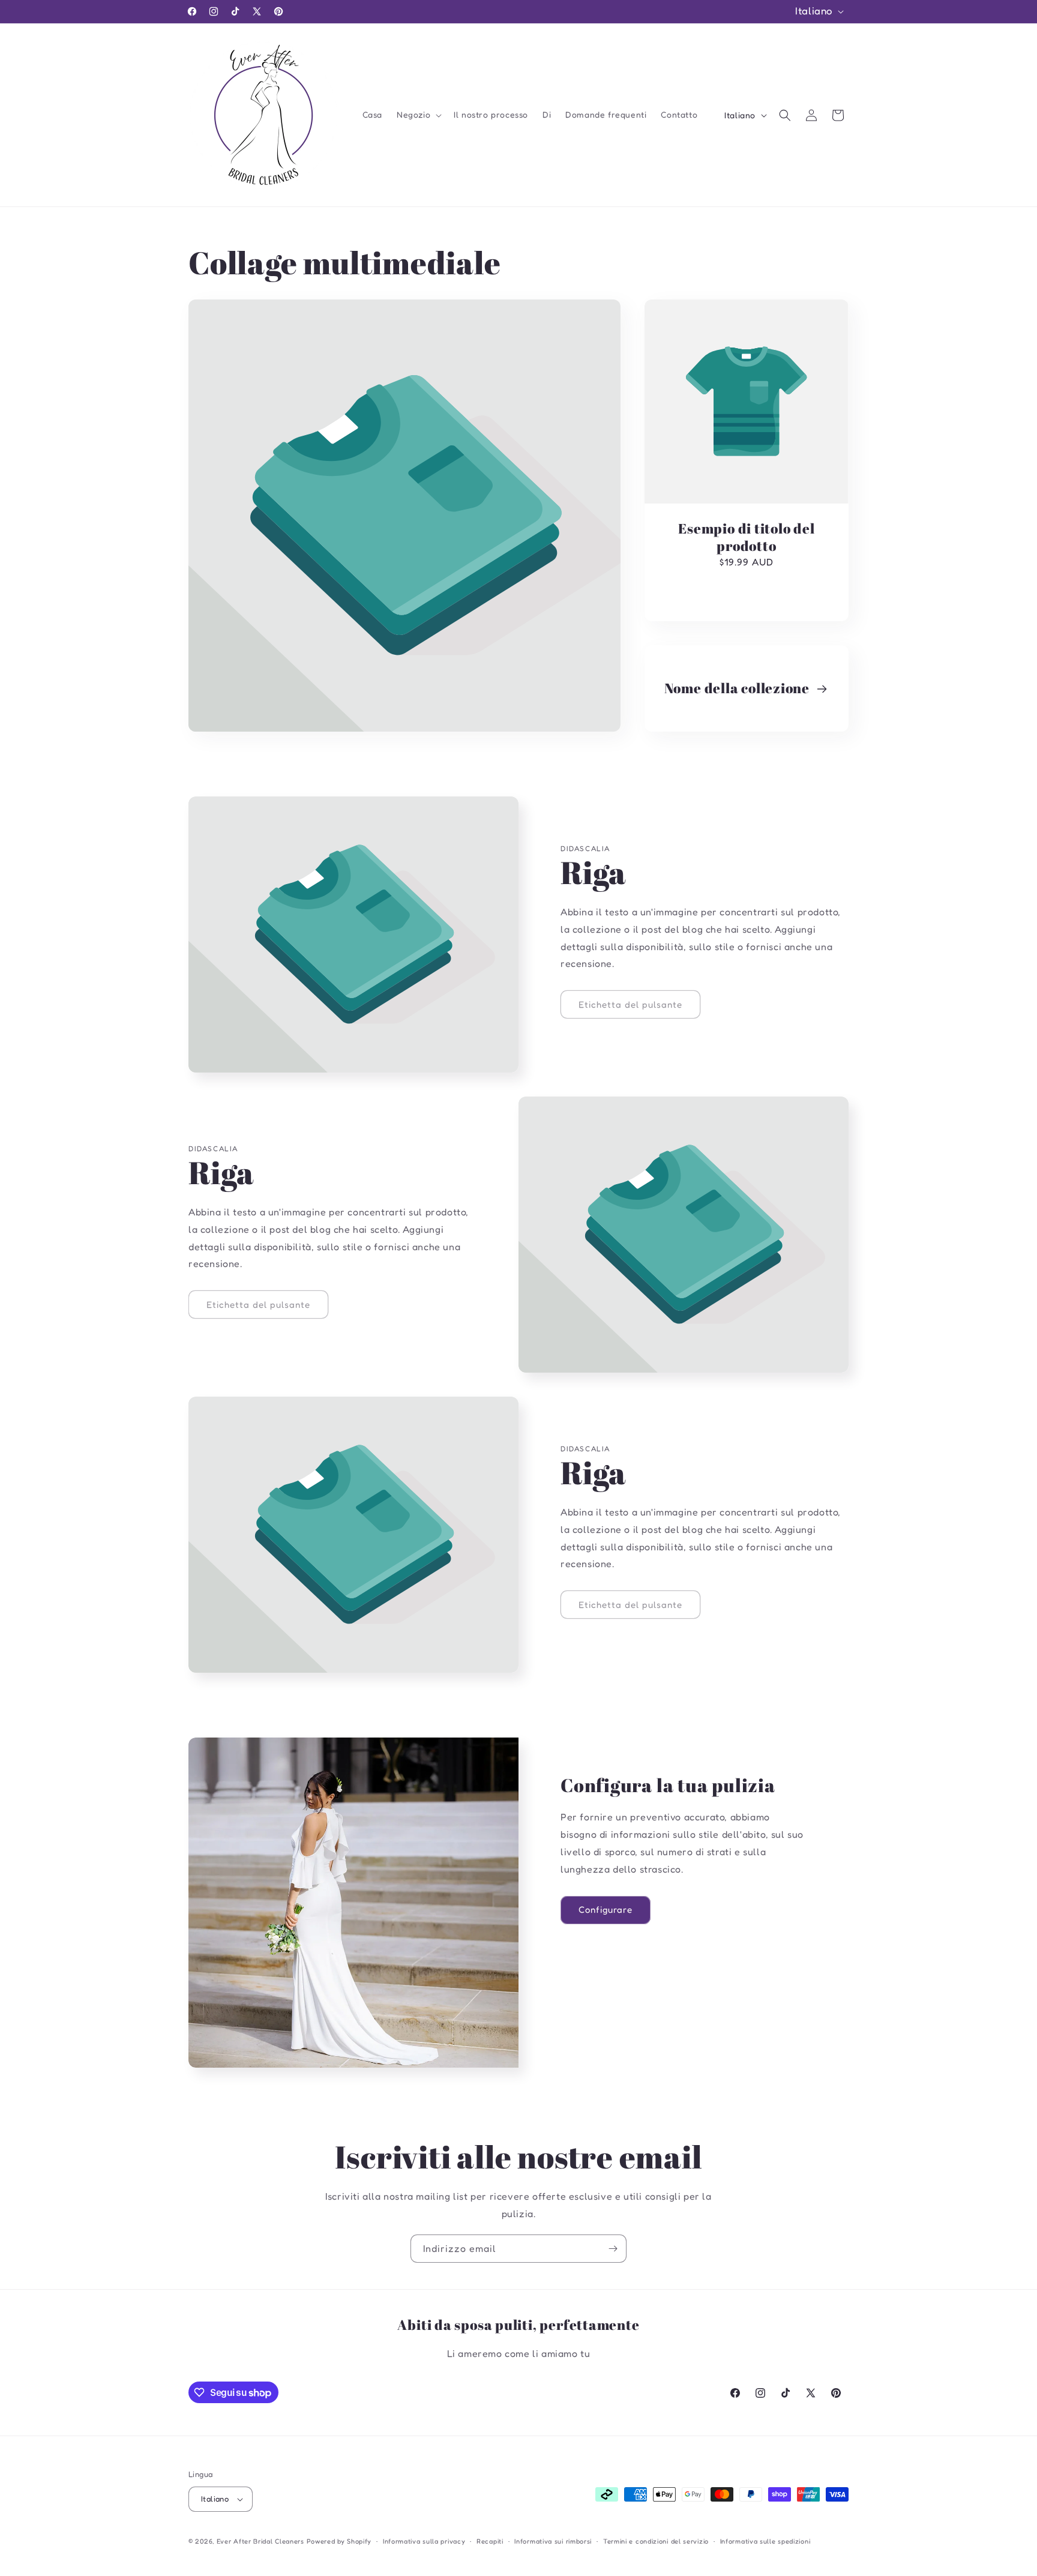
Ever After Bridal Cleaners (260, 2541)
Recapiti (490, 2541)
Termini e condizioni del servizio (656, 2541)
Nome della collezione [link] (738, 689)
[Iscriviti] (613, 2249)
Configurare (606, 1909)
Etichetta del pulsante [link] (630, 1004)
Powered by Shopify (339, 2541)
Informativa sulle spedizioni (765, 2541)
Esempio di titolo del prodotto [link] (746, 537)
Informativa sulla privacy (424, 2541)
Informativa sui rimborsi (553, 2541)
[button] (418, 115)
